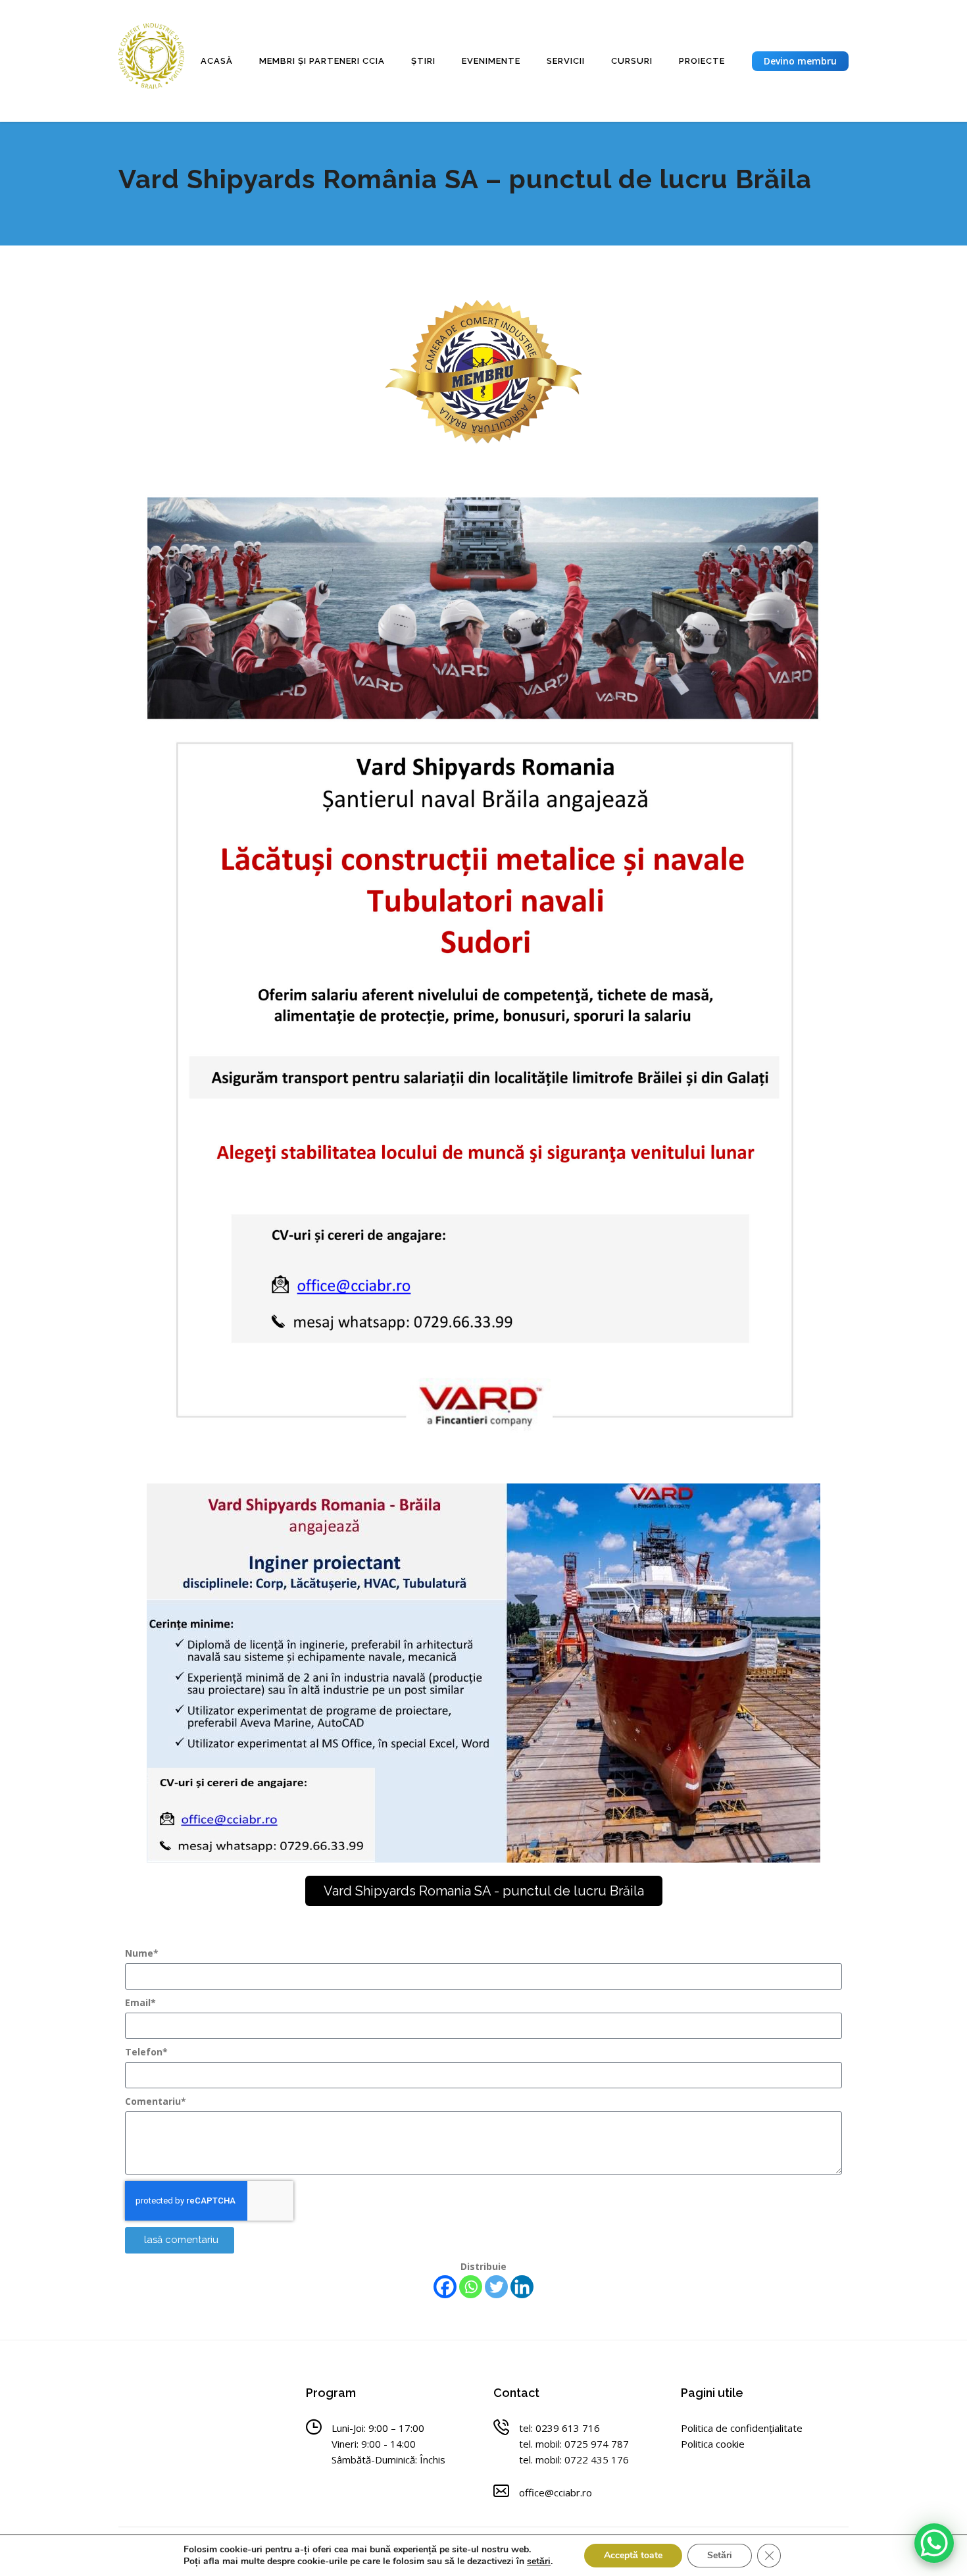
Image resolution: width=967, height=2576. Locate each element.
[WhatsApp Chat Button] (934, 2543)
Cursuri (632, 61)
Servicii (566, 61)
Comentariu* (156, 2101)
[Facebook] (445, 2287)
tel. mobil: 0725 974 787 (574, 2444)
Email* (140, 2002)
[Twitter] (496, 2287)
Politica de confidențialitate (742, 2428)
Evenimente (491, 61)
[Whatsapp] (471, 2287)
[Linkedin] (522, 2287)
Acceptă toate (633, 2555)
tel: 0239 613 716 (559, 2428)
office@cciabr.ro (556, 2492)
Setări (720, 2555)
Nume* (142, 1953)
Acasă (217, 61)
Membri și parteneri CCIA (322, 61)
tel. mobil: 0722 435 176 (574, 2460)
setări (539, 2562)
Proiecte (702, 61)
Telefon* (146, 2052)
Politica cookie (713, 2444)
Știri (423, 61)
